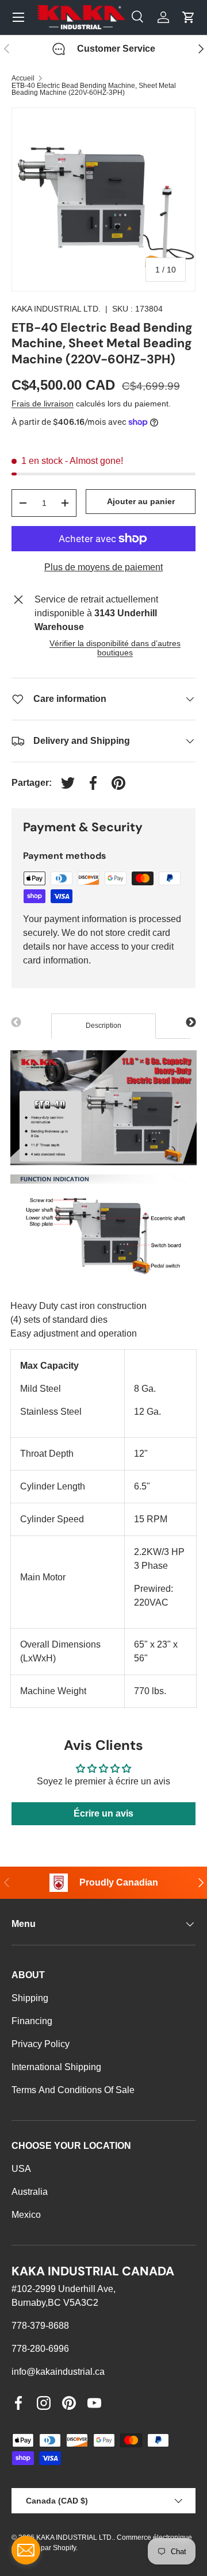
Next (191, 1023)
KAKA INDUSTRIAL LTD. (56, 309)
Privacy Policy (41, 2044)
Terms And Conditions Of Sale (73, 2090)
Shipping (30, 1998)
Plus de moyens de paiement (103, 567)
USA (21, 2169)
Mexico (26, 2215)
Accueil (23, 78)
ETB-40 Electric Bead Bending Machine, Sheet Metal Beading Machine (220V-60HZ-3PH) (94, 89)
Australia (30, 2192)
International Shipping (56, 2067)
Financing (32, 2021)
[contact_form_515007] (26, 2550)
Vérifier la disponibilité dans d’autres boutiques (115, 648)
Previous (16, 1023)
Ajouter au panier (141, 501)
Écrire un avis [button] (103, 1813)
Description (103, 1026)
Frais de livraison (43, 404)
